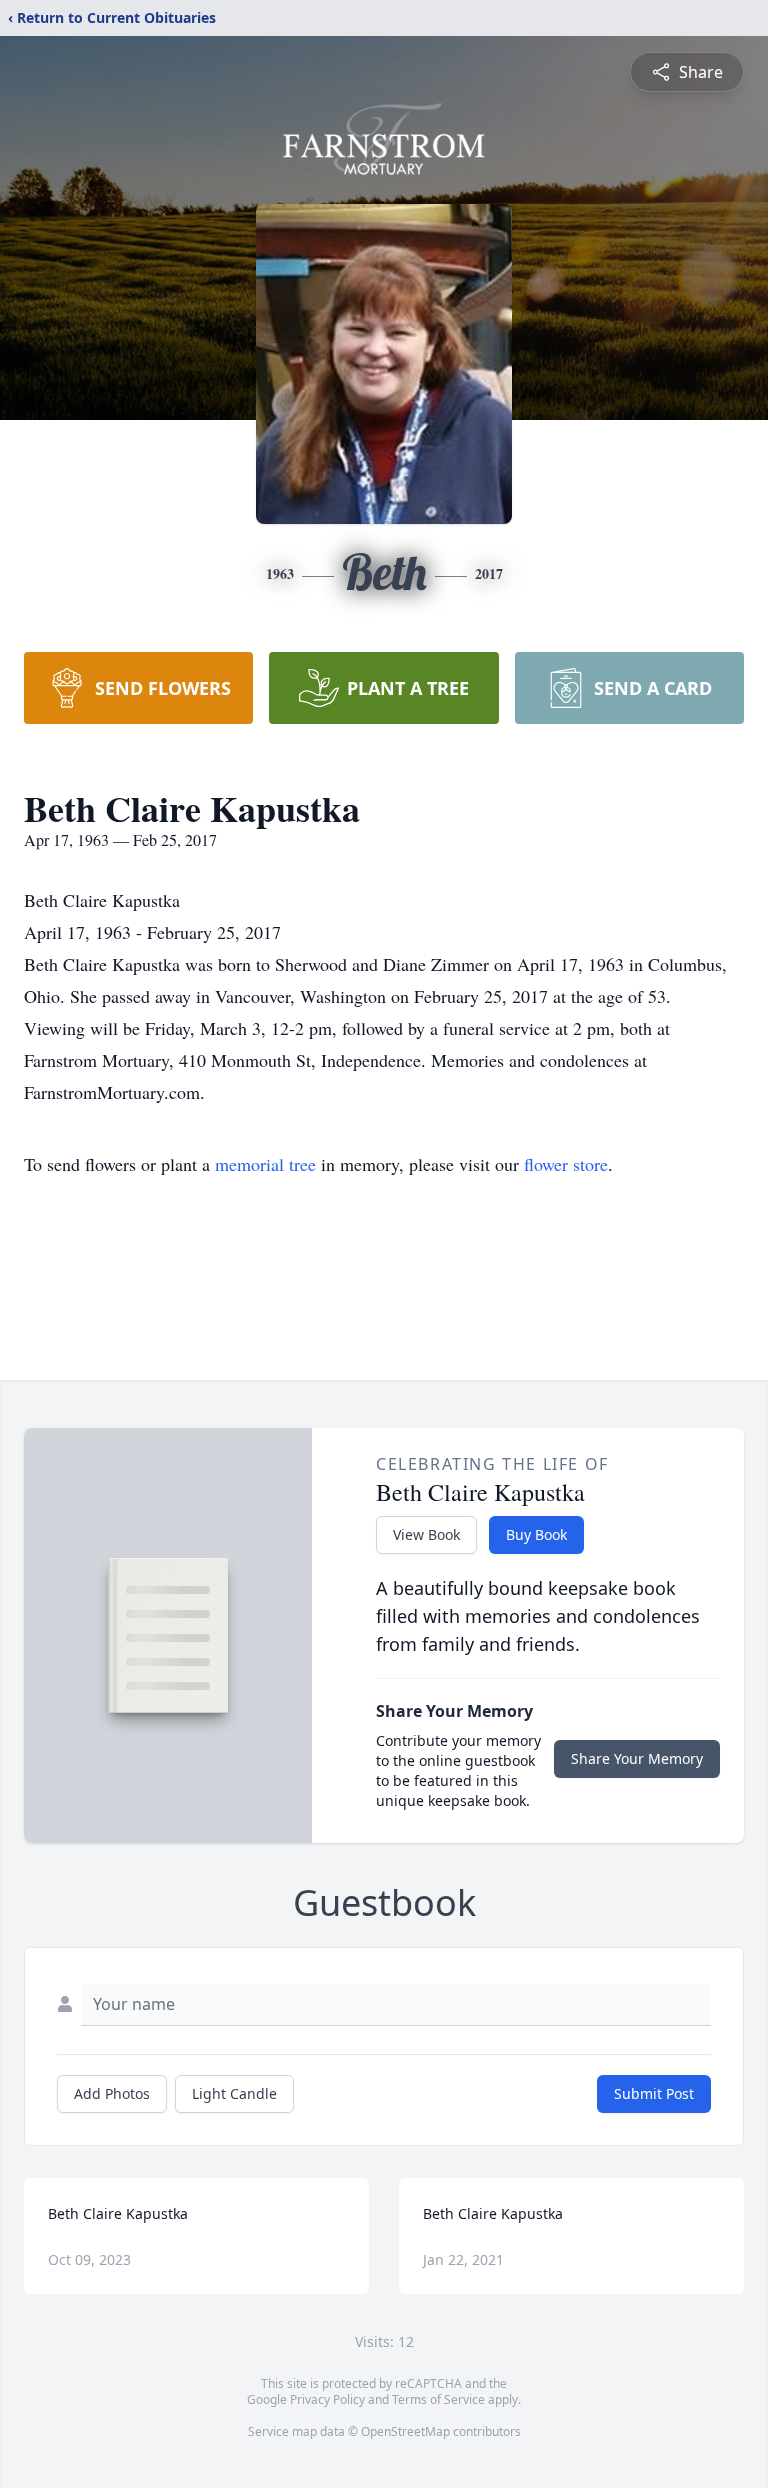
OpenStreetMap (405, 2431)
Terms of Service (438, 2399)
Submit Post (654, 2093)
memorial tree (265, 1164)
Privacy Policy (327, 2399)
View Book (426, 1534)
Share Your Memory (637, 1758)
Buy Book (536, 1534)
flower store (566, 1164)
